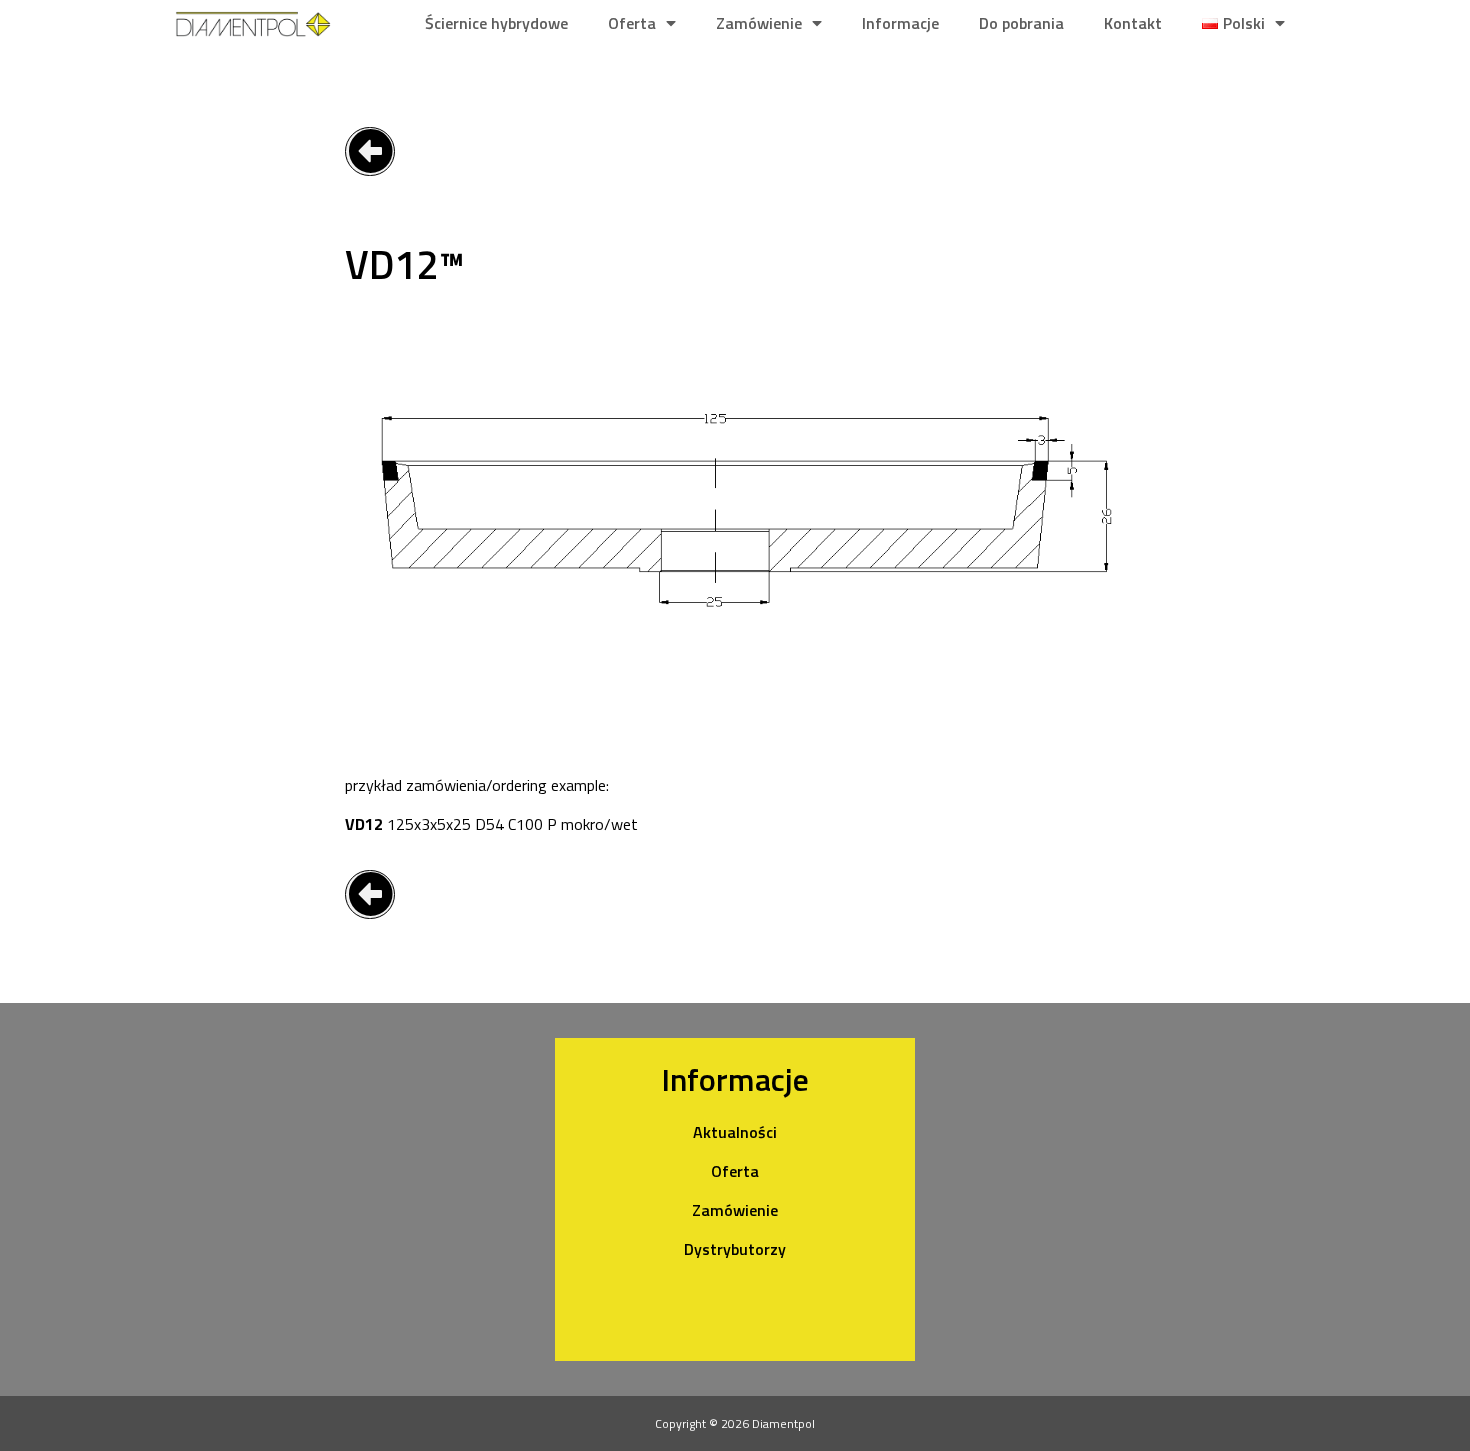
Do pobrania (1021, 23)
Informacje (900, 23)
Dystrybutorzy (735, 1249)
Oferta (632, 23)
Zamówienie (759, 23)
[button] (370, 151)
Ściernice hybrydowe (496, 23)
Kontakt (1133, 23)
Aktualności (735, 1132)
